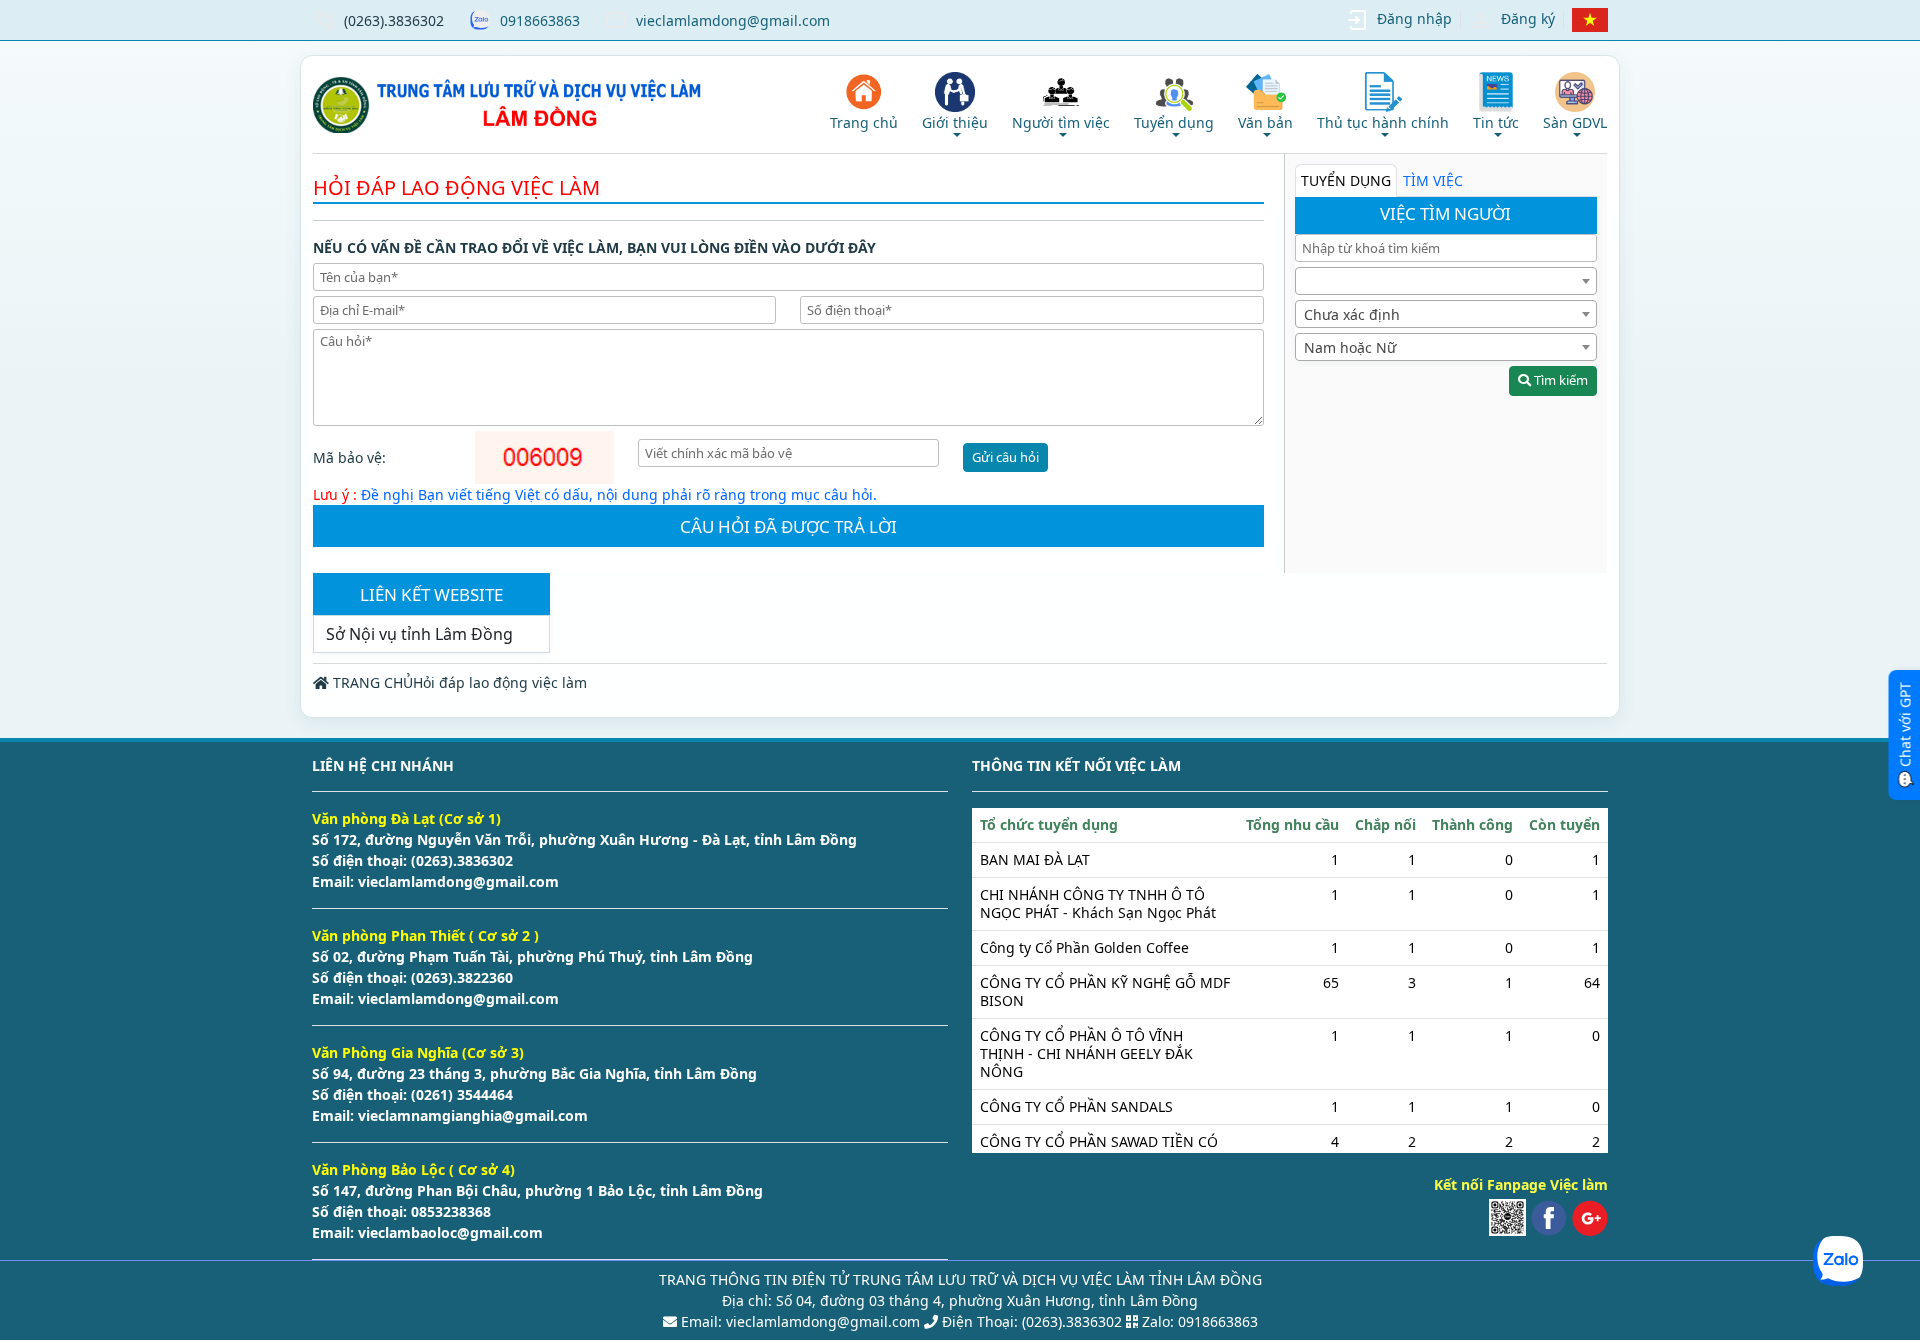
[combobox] (1446, 281)
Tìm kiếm (1559, 380)
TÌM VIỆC (1433, 180)
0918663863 (540, 20)
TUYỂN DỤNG (1346, 180)
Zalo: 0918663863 (1200, 1321)
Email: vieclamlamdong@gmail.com (798, 1321)
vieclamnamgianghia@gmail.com (471, 1115)
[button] (955, 104)
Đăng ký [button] (1528, 18)
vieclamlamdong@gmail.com (733, 20)
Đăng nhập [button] (1414, 18)
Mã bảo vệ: (349, 457)
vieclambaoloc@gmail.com (448, 1232)
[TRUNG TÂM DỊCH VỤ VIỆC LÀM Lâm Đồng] (510, 104)
